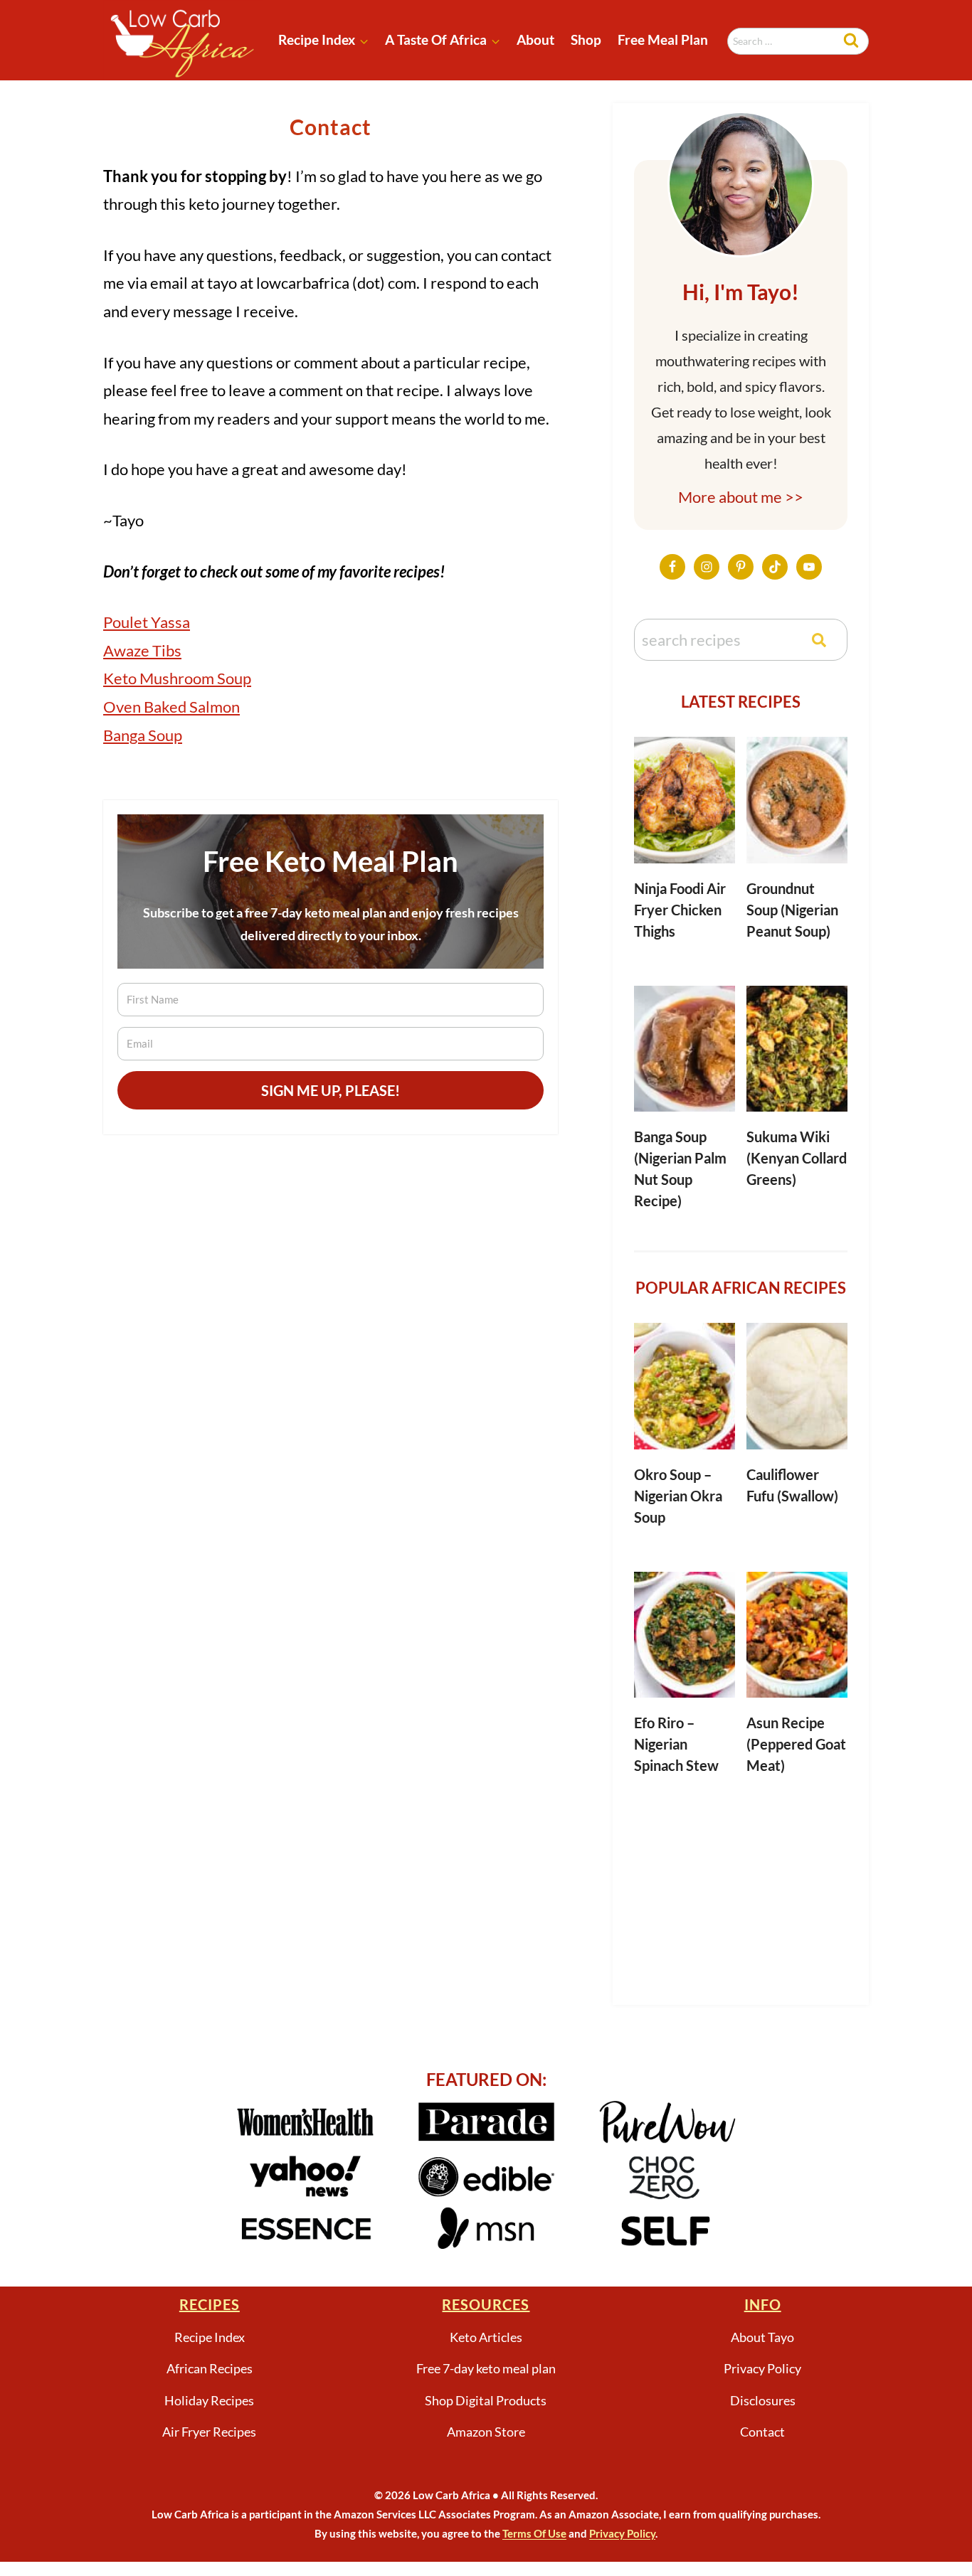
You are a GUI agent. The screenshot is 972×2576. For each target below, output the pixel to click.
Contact (762, 2432)
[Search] (819, 640)
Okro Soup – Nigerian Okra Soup (678, 1496)
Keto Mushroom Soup (177, 678)
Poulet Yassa (147, 622)
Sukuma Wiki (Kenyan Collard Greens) (797, 1158)
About (535, 39)
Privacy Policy (762, 2368)
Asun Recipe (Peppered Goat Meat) (796, 1744)
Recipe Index (210, 2337)
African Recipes (210, 2368)
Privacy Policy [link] (622, 2533)
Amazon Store (486, 2432)
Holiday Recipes (209, 2400)
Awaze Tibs (142, 650)
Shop (586, 39)
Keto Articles (486, 2337)
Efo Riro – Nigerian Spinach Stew (676, 1744)
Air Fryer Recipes (209, 2432)
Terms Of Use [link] (534, 2533)
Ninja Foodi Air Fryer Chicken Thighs (680, 910)
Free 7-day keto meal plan (486, 2368)
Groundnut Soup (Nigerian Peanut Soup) (792, 910)
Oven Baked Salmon (171, 707)
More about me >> (741, 497)
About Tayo (762, 2337)
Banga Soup (143, 735)
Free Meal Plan (663, 39)
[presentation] (685, 800)
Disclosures (763, 2400)
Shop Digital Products (486, 2400)
